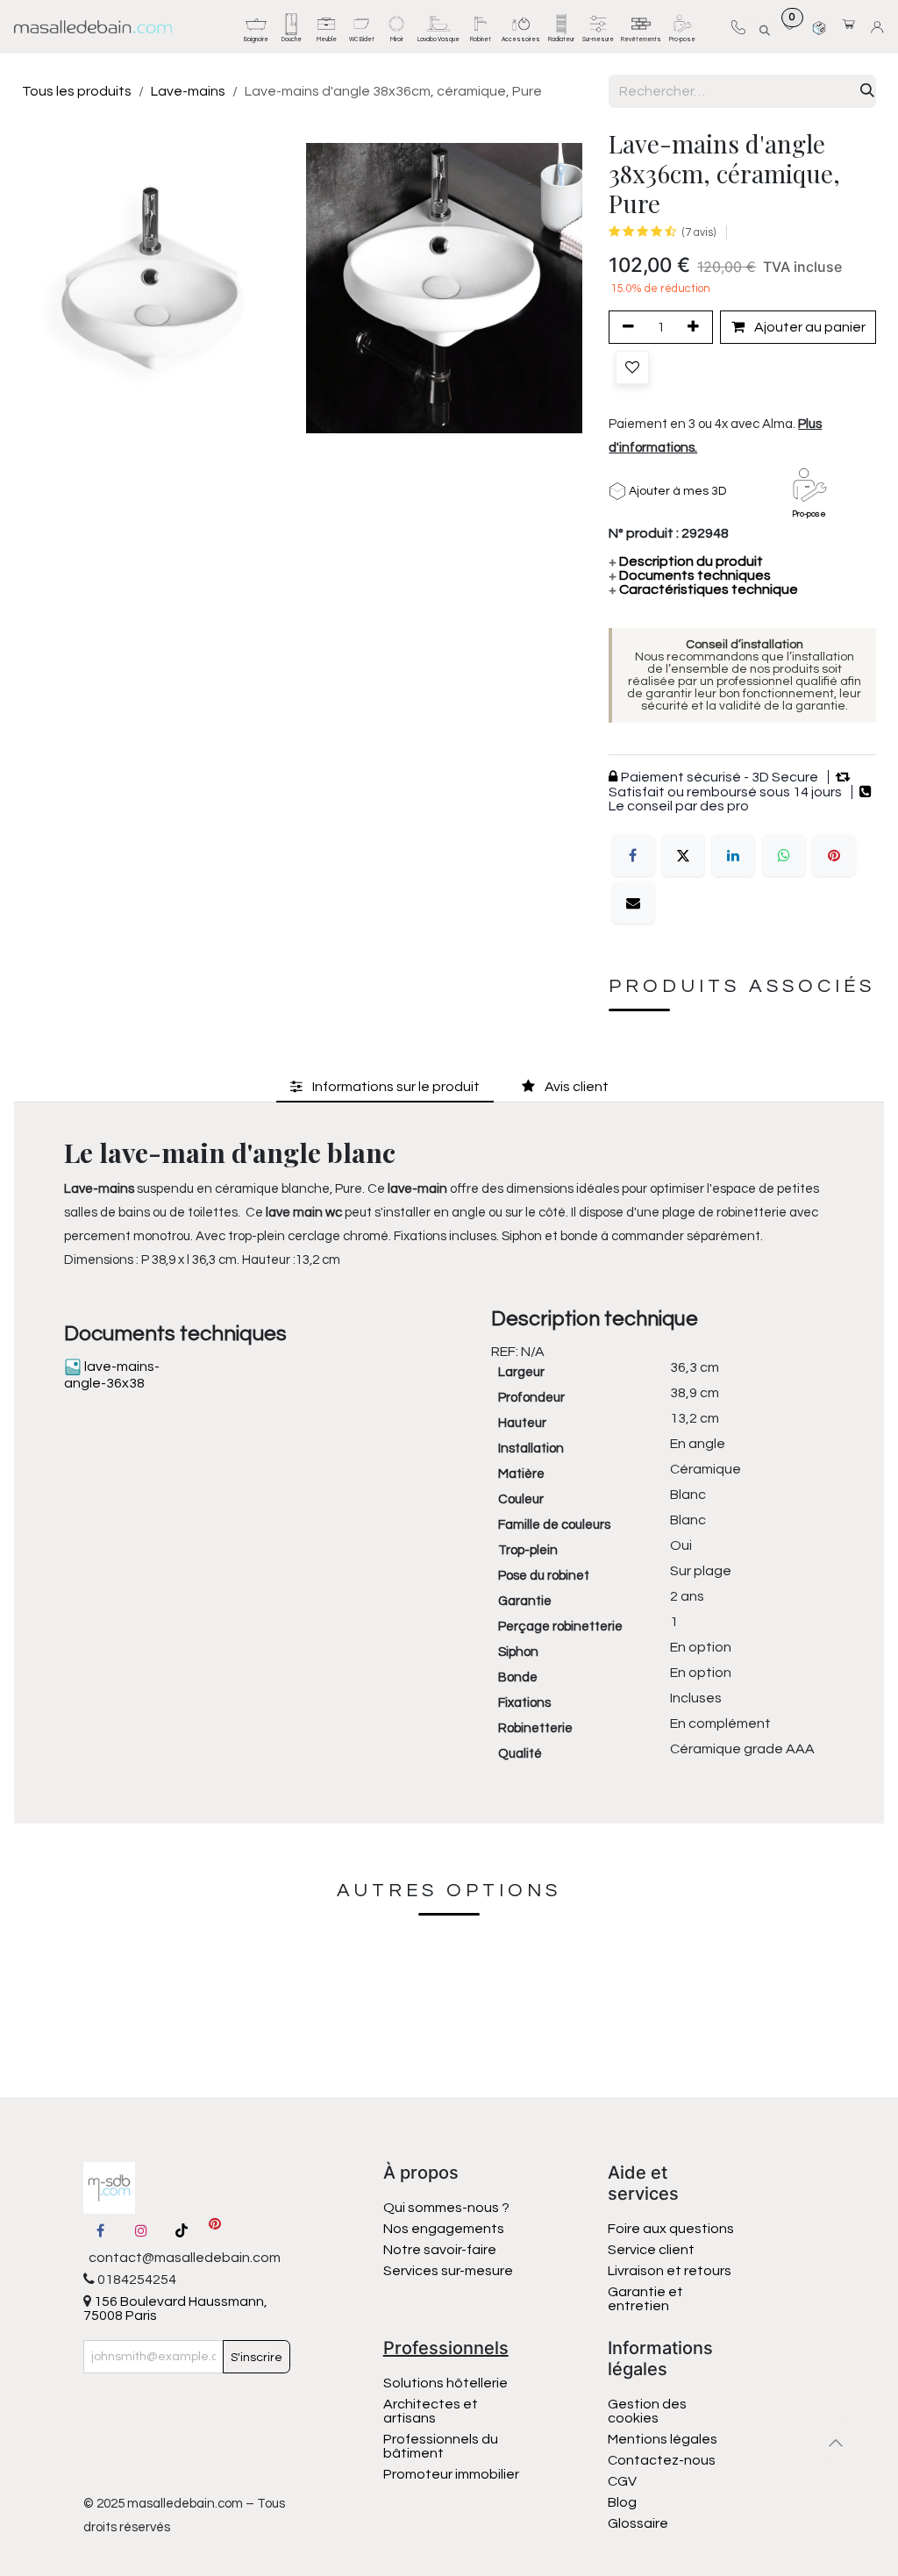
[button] (764, 27)
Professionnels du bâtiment (441, 2446)
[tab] (385, 1086)
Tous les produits (77, 91)
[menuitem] (256, 27)
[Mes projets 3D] (819, 27)
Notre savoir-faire (440, 2250)
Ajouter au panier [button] (809, 327)
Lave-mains (188, 91)
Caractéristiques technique (703, 589)
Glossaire (638, 2523)
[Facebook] (633, 855)
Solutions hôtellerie (445, 2383)
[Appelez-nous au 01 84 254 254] (738, 27)
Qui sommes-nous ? (446, 2208)
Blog (622, 2502)
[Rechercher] (867, 91)
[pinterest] (215, 2230)
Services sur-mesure (448, 2271)
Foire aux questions (671, 2229)
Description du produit (686, 561)
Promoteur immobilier (451, 2474)
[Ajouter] (696, 327)
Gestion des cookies (647, 2411)
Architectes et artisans (431, 2411)
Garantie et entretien (645, 2299)
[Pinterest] (834, 855)
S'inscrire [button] (257, 2358)
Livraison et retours (670, 2271)
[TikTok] (182, 2230)
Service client (651, 2250)
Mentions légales (663, 2439)
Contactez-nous (663, 2460)
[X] (683, 855)
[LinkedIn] (733, 855)
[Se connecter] (880, 27)
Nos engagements (445, 2229)
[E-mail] (633, 903)
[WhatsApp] (784, 855)
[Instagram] (141, 2230)
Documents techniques (690, 575)
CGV (622, 2481)
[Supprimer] (625, 327)
